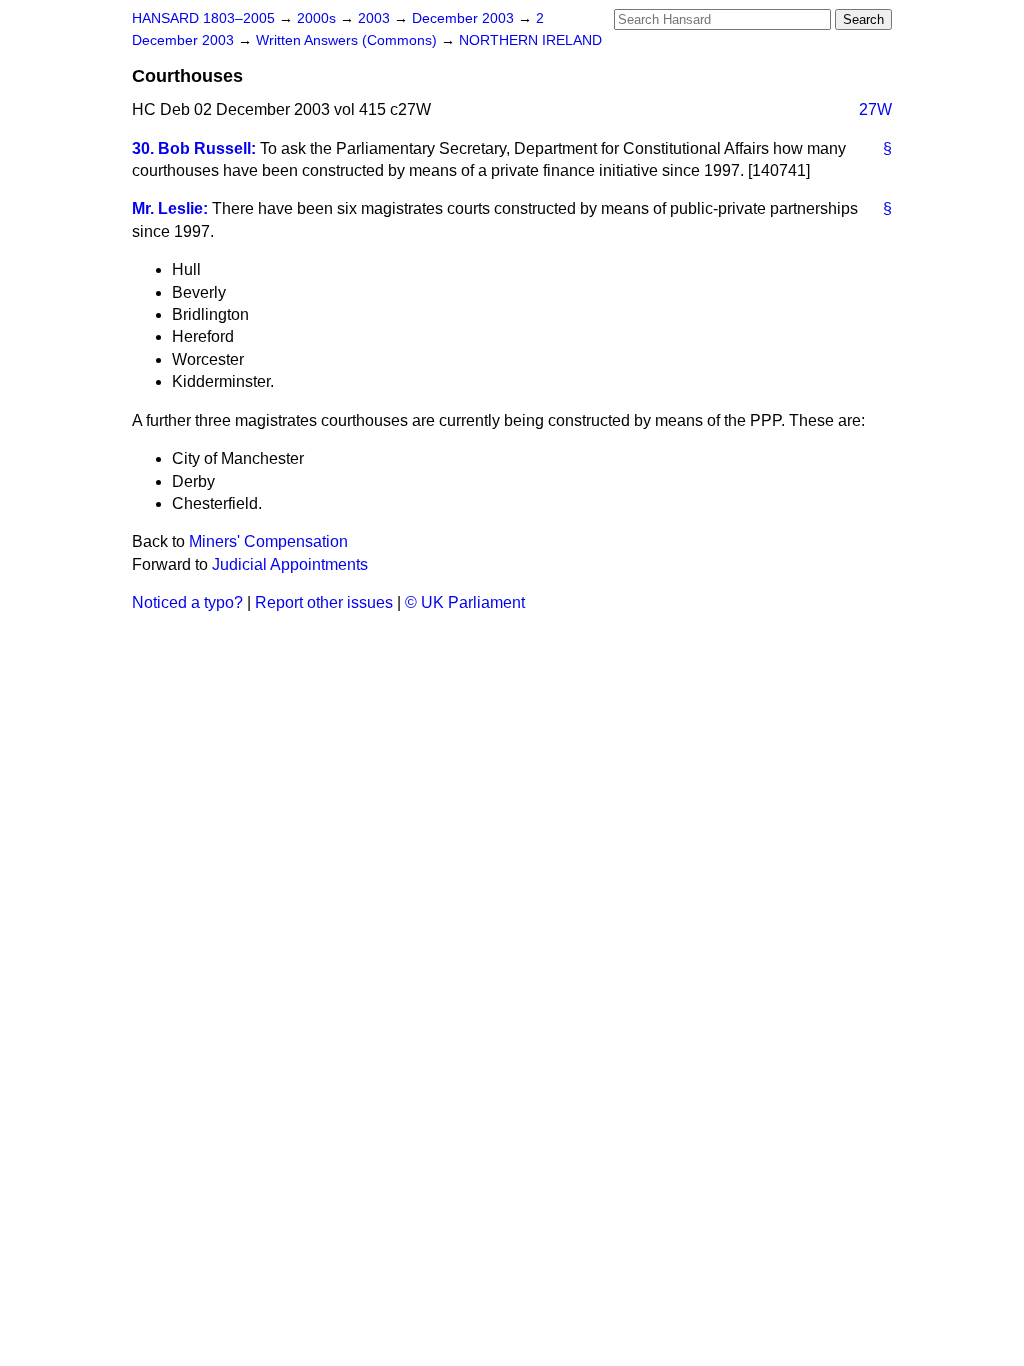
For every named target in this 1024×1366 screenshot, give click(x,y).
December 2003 (465, 18)
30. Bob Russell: (194, 148)
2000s (318, 18)
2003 (376, 18)
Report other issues (324, 602)
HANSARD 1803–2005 (203, 18)
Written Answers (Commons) (348, 40)
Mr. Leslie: (170, 208)
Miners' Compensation (268, 541)
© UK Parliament (465, 602)
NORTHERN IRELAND (530, 40)
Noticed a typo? (187, 602)
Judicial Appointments (290, 564)
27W (875, 109)
